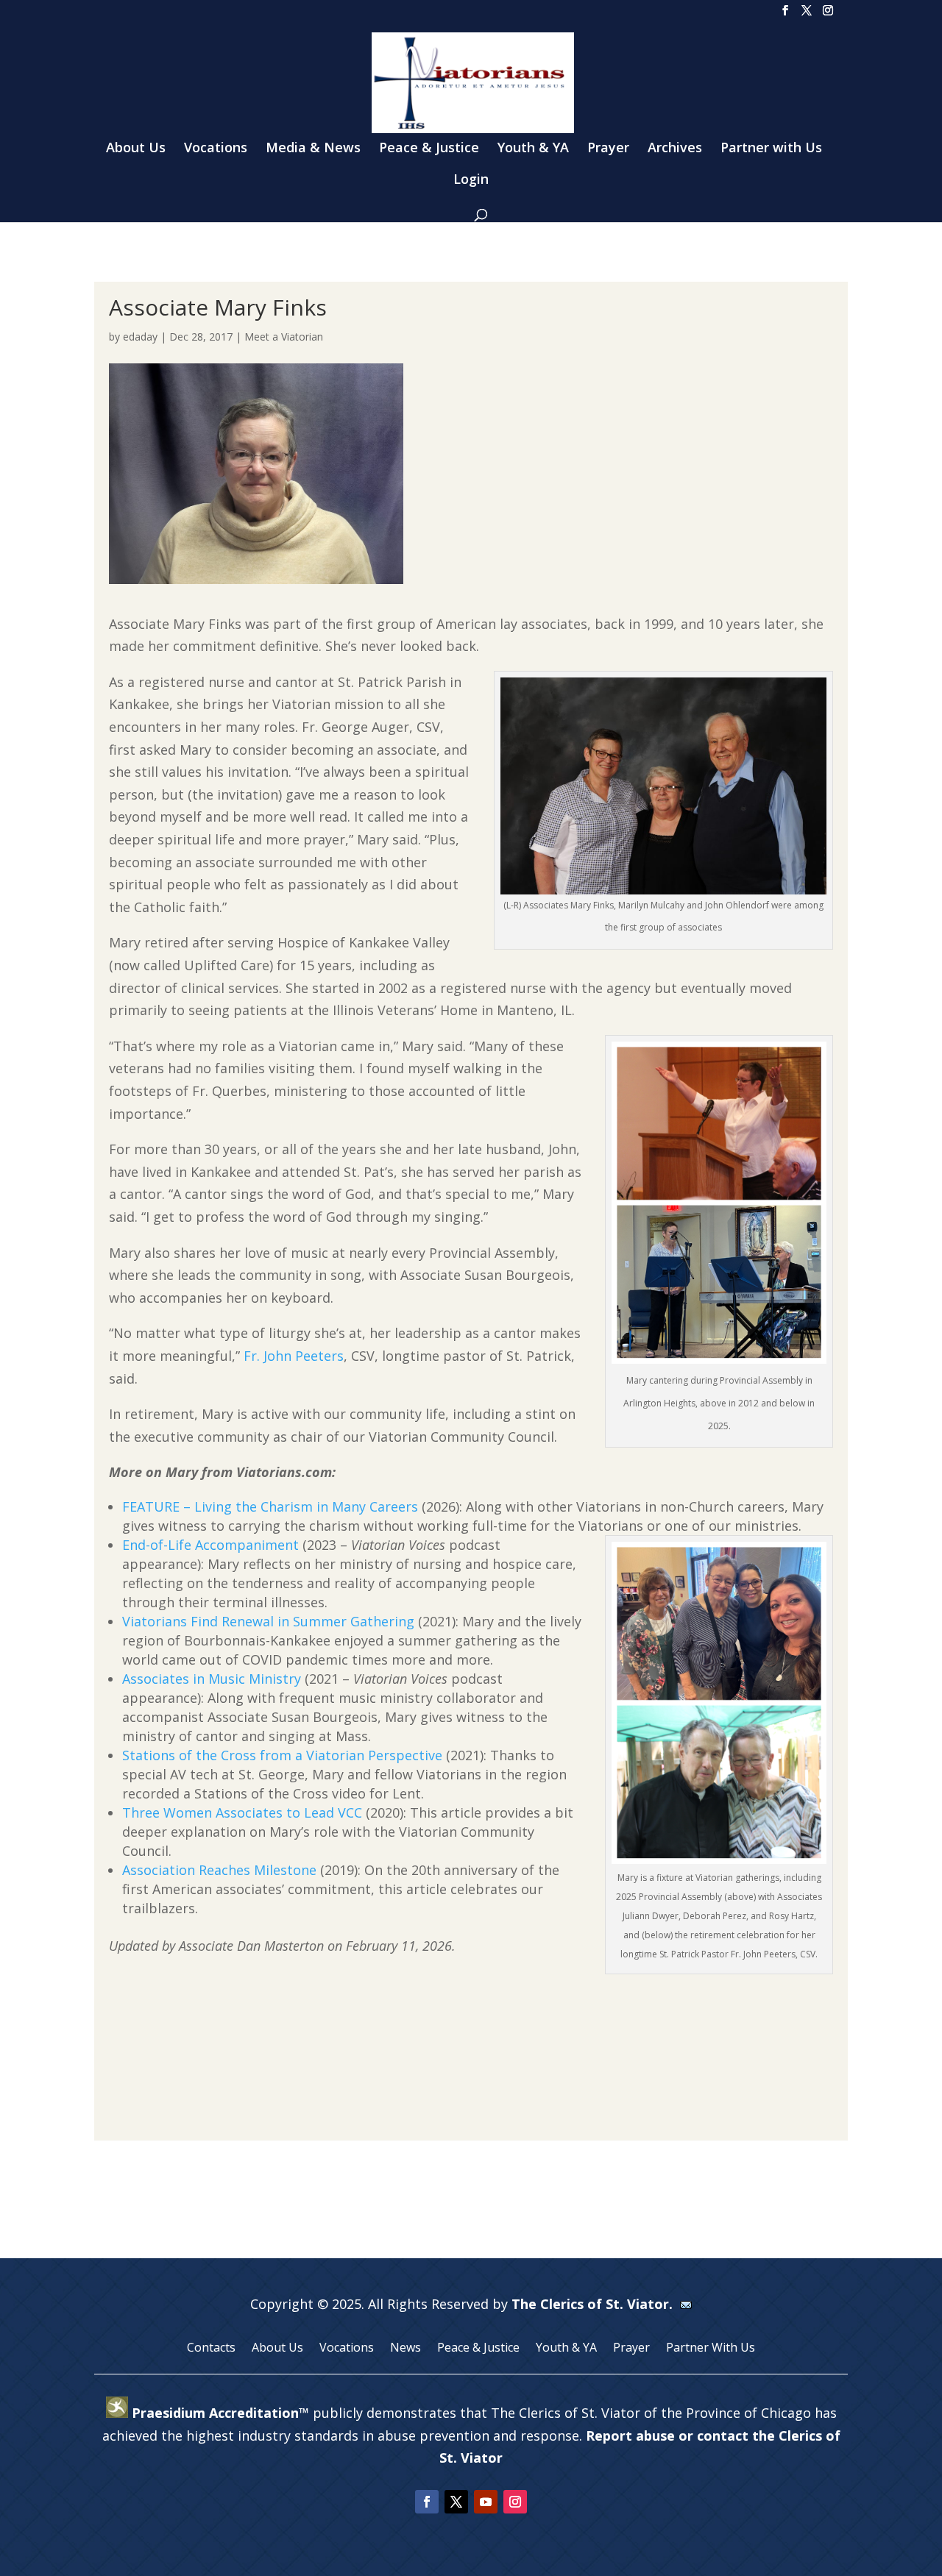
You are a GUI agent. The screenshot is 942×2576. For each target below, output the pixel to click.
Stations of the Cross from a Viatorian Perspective (282, 1755)
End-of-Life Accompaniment (210, 1545)
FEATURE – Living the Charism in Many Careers (270, 1506)
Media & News (313, 149)
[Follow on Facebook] (427, 2502)
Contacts (211, 2349)
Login (471, 181)
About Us (136, 149)
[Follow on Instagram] (515, 2502)
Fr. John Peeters (294, 1356)
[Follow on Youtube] (486, 2502)
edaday (140, 337)
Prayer (608, 149)
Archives (675, 149)
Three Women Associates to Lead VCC (242, 1812)
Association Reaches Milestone (219, 1870)
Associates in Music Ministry (212, 1679)
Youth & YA (533, 149)
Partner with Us (771, 149)
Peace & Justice (429, 149)
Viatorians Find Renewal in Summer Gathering (268, 1621)
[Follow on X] (456, 2502)
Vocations (216, 149)
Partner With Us (711, 2349)
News (406, 2349)
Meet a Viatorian (284, 337)
